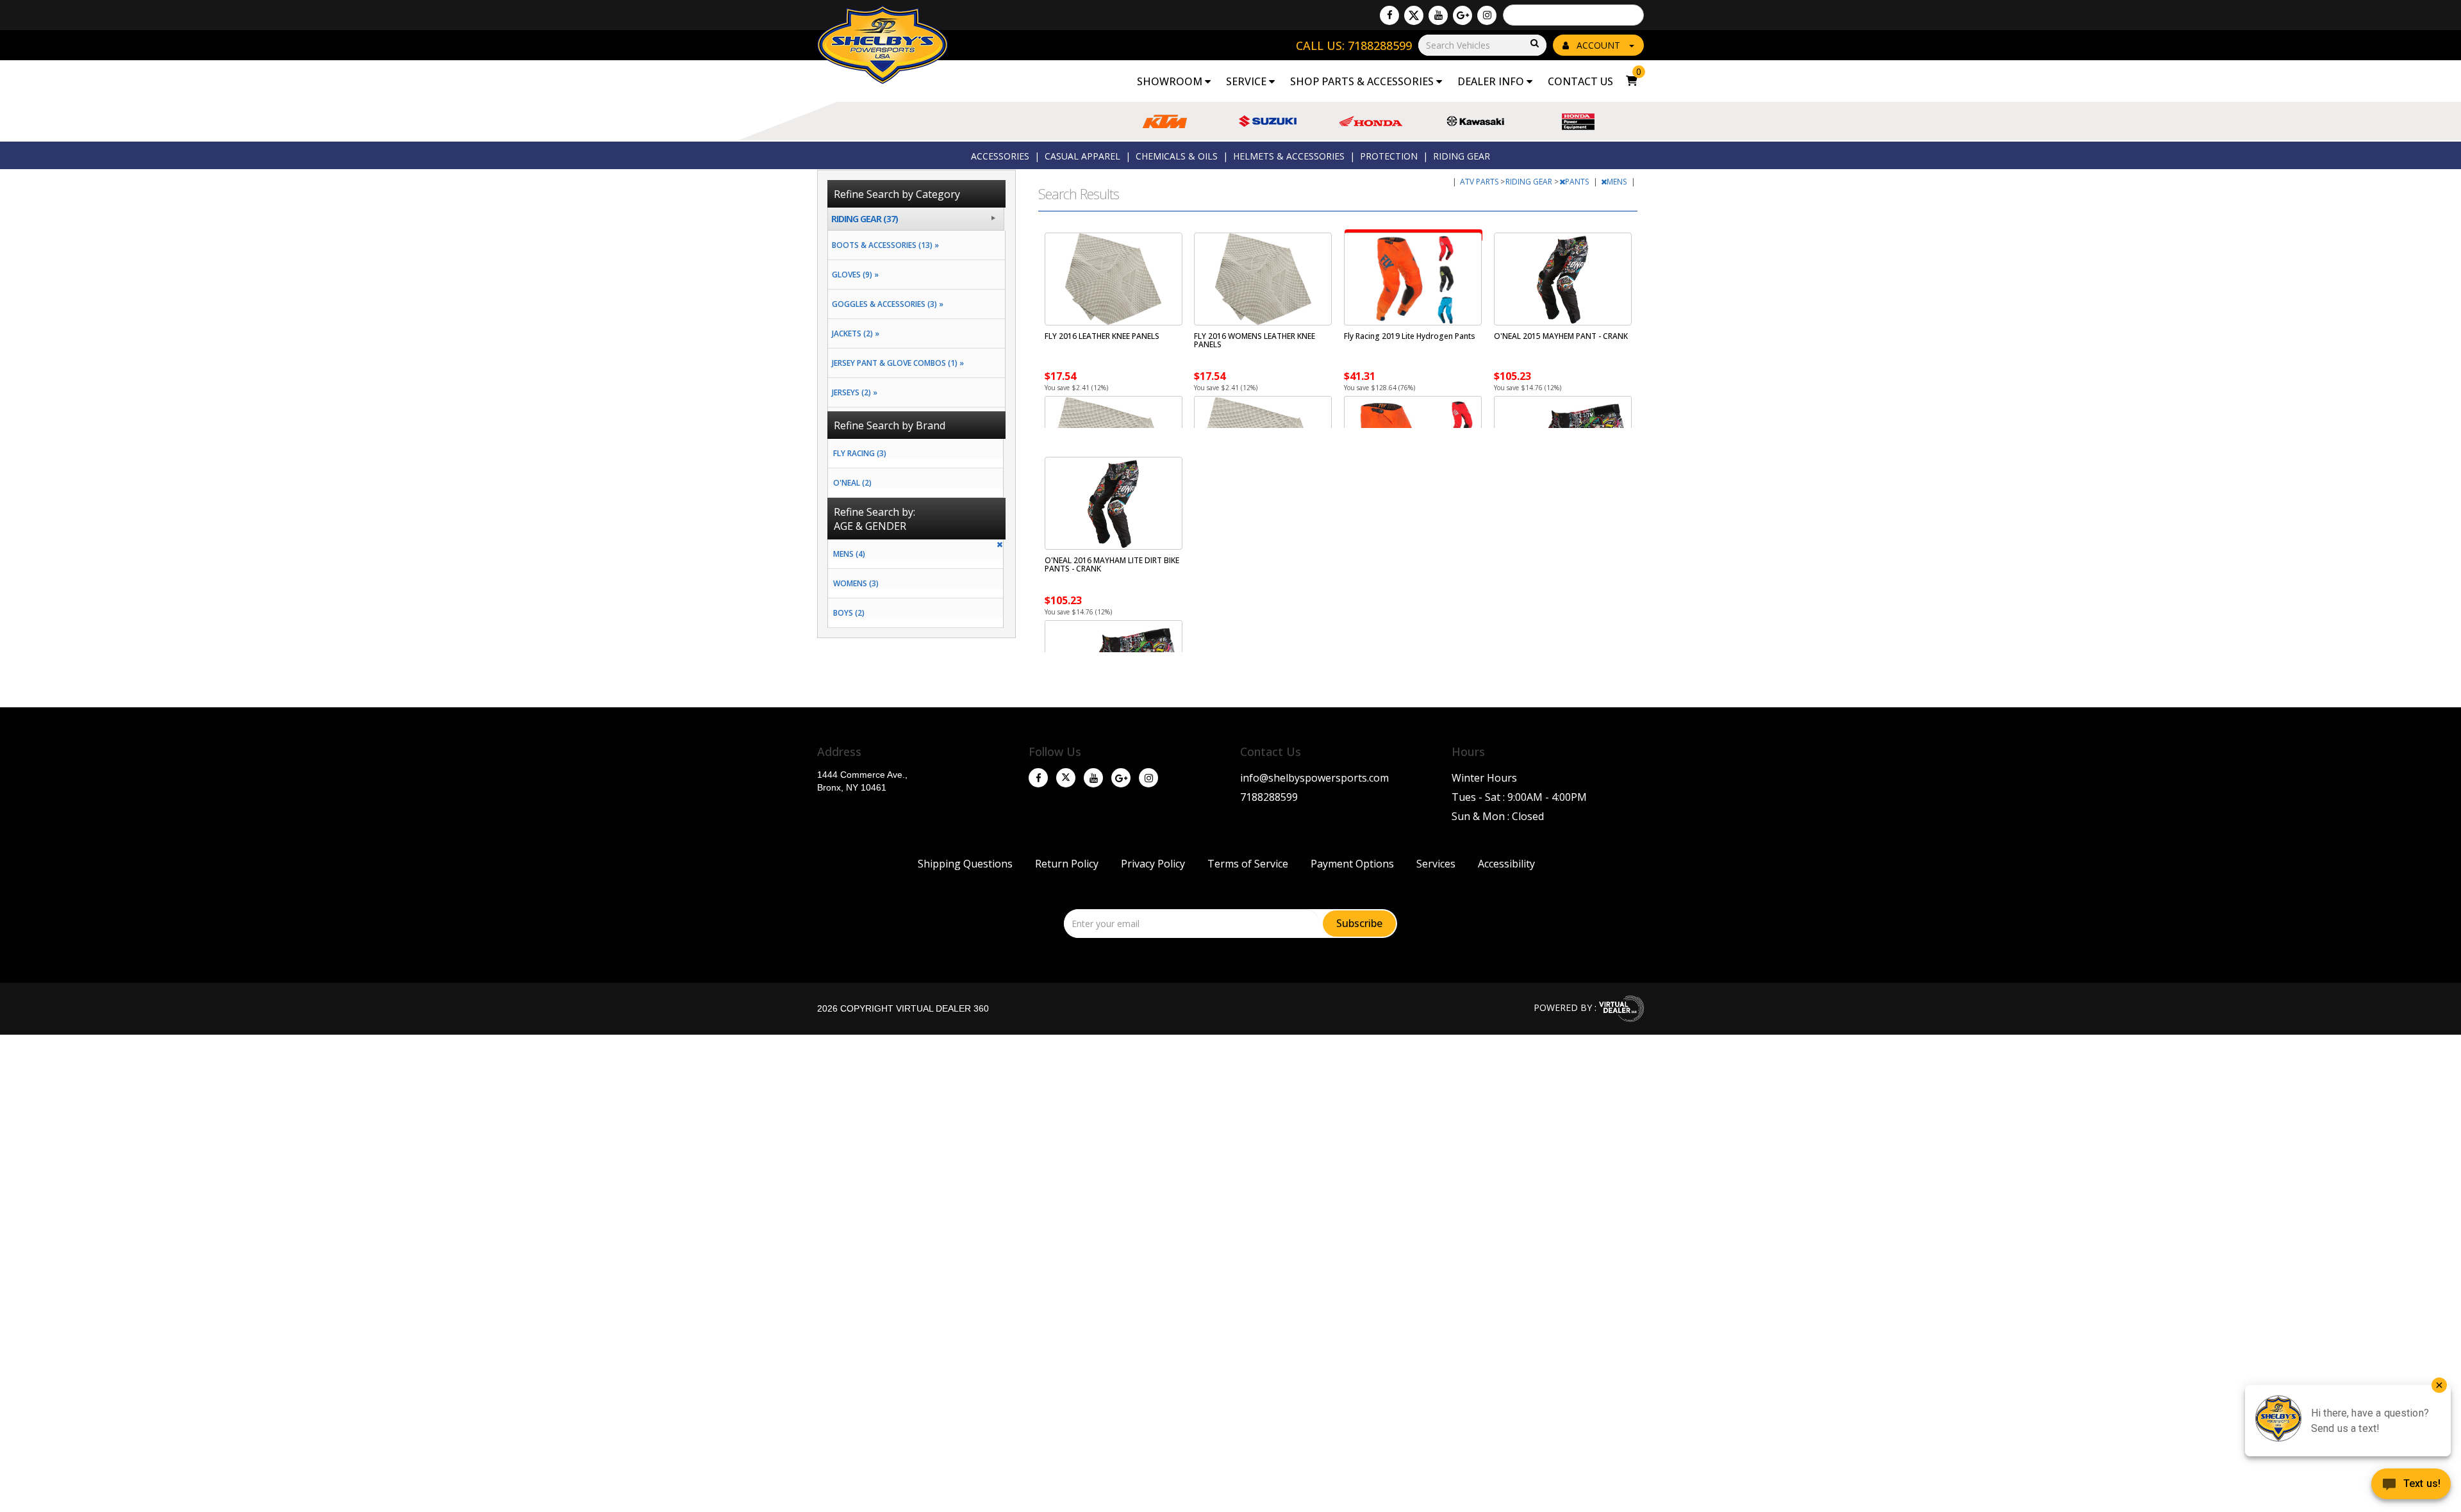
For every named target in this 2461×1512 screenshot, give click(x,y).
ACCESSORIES (1000, 156)
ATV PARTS (1480, 182)
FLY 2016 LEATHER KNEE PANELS (1102, 336)
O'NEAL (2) (852, 483)
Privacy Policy (1153, 864)
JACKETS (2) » (854, 333)
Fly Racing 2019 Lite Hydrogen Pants (1410, 336)
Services (1436, 864)
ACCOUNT (1598, 45)
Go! (1534, 44)
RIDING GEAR (1462, 156)
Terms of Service (1248, 864)
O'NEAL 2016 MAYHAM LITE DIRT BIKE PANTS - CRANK (1112, 564)
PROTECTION (1389, 156)
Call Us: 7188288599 (1354, 45)
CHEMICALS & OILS (1177, 156)
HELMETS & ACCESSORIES (1289, 156)
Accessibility (1506, 864)
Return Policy (1067, 864)
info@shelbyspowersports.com (1314, 778)
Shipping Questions (965, 864)
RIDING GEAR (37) (865, 219)
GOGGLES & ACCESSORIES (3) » (886, 304)
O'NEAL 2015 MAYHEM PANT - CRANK (1561, 336)
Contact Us (1580, 81)
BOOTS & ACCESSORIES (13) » (883, 245)
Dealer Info (1492, 81)
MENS (1618, 182)
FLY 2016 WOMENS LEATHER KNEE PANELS (1255, 340)
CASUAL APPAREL (1082, 156)
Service (1247, 81)
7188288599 (1269, 797)
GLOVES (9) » (853, 275)
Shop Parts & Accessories (1363, 81)
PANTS (1578, 182)
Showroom (1171, 81)
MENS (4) (849, 554)
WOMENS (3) (856, 583)
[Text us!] (2411, 1486)
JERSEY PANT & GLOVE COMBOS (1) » (896, 363)
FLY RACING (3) (860, 453)
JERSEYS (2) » (853, 392)
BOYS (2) (849, 613)
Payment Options (1352, 864)
